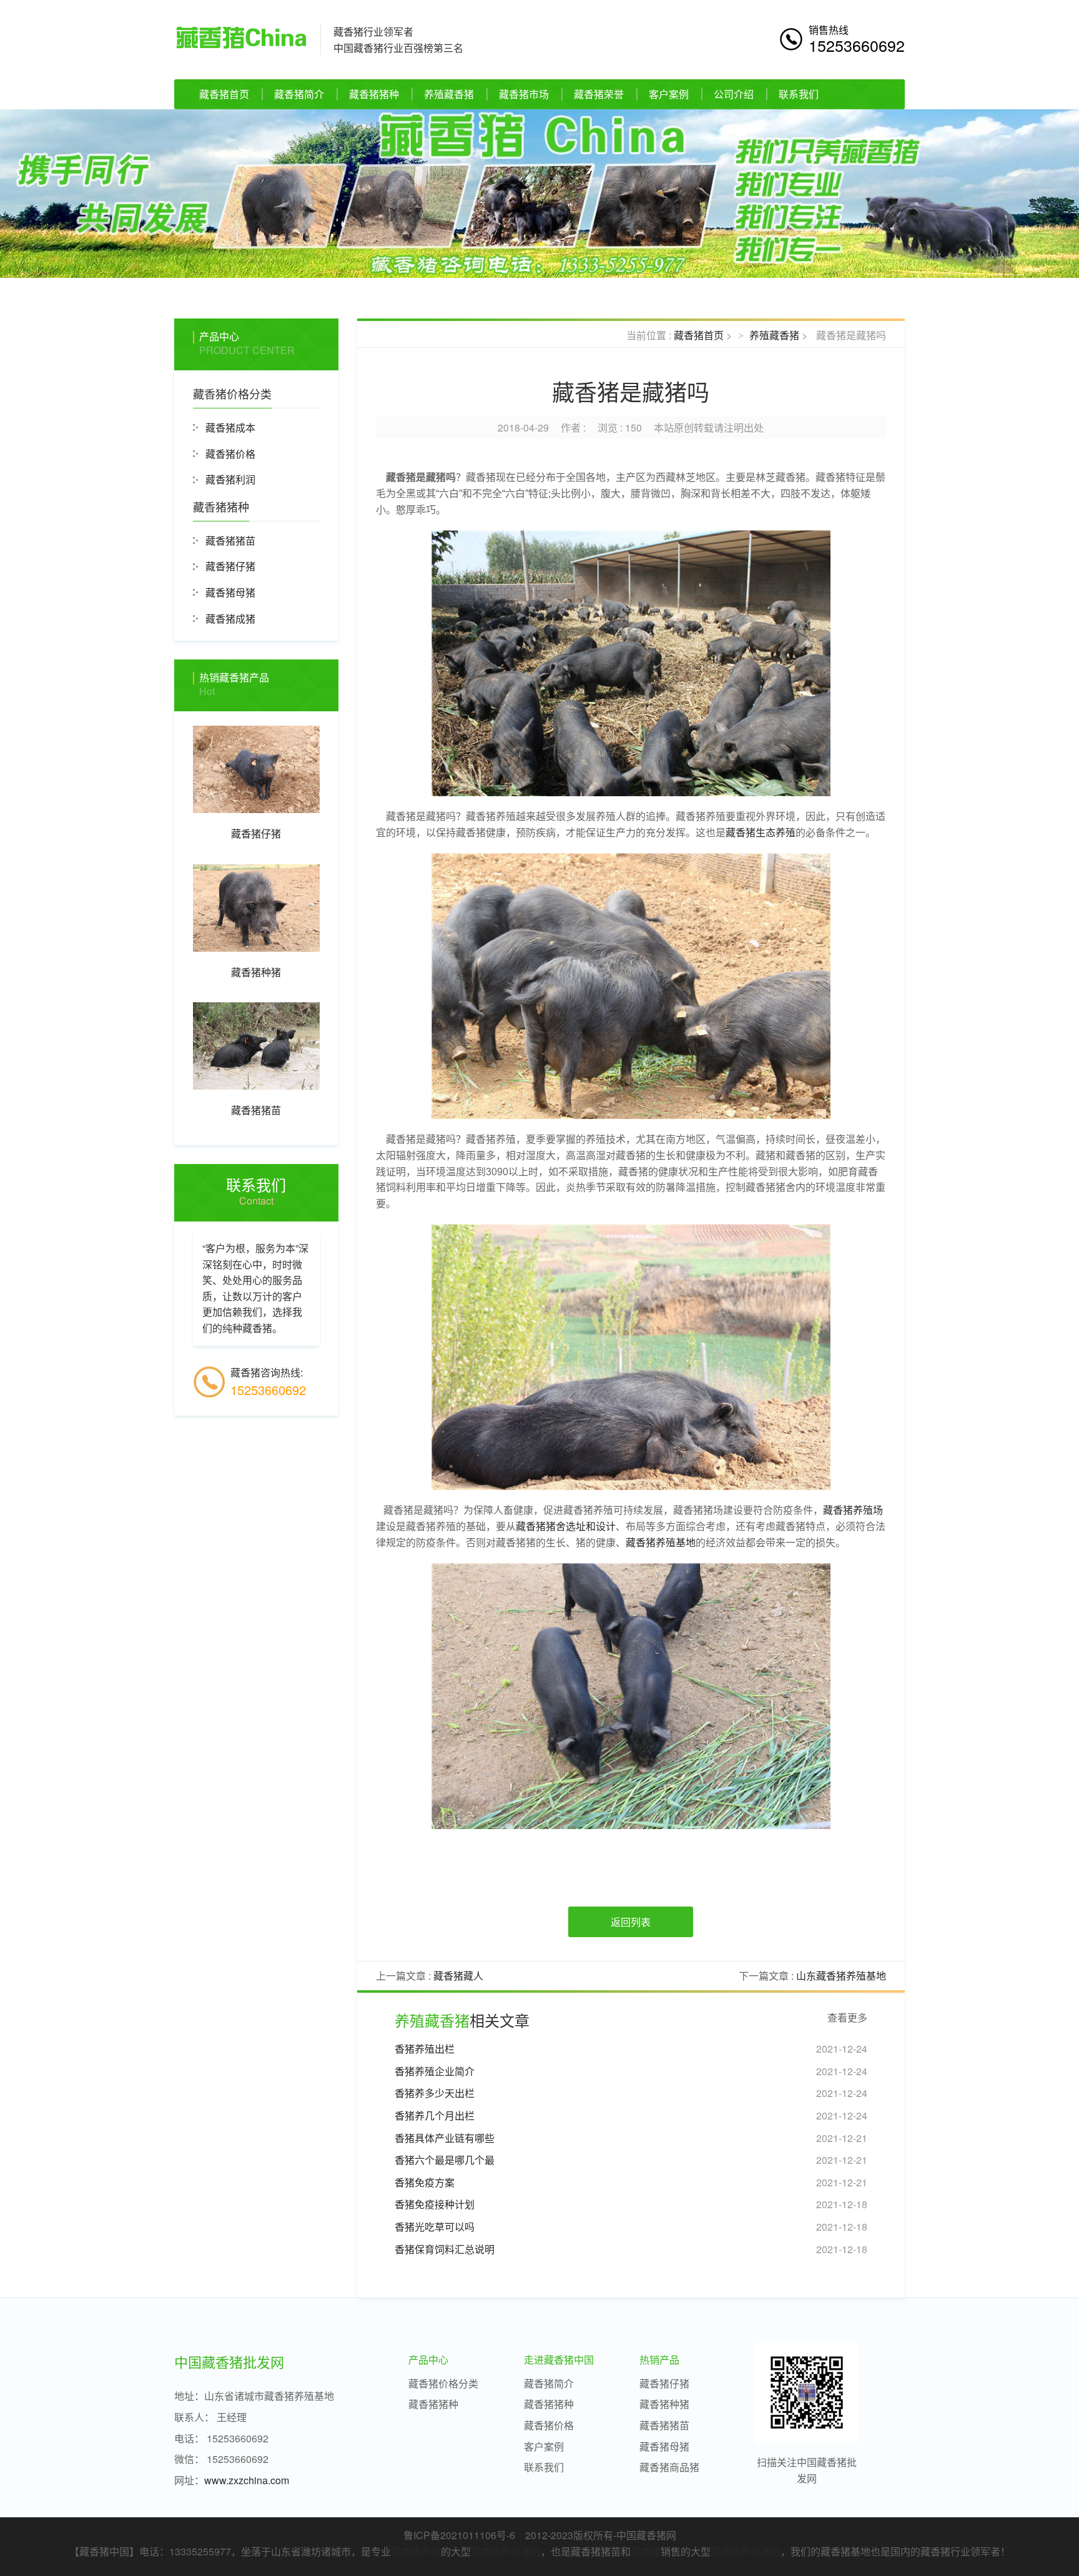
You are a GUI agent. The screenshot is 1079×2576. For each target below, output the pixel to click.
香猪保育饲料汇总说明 (445, 2249)
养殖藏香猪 (449, 94)
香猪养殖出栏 (425, 2049)
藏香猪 (646, 2551)
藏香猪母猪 (230, 592)
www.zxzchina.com (247, 2480)
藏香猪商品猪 (669, 2467)
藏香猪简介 (299, 94)
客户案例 (669, 94)
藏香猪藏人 (458, 1976)
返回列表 (631, 1922)
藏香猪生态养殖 (761, 833)
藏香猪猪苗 (230, 540)
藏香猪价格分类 (232, 393)
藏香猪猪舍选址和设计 (566, 1527)
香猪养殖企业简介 (435, 2071)
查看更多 (847, 2018)
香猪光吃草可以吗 (435, 2227)
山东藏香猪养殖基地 (841, 1976)
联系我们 (799, 94)
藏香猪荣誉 (599, 94)
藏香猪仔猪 (230, 566)
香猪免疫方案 (425, 2182)
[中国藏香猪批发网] (241, 36)
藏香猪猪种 (374, 94)
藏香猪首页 (224, 94)
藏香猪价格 (230, 454)
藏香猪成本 (230, 427)
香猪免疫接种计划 (435, 2204)
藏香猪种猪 (664, 2404)
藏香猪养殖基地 (661, 1543)
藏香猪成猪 (230, 619)
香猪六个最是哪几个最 (445, 2160)
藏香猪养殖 (416, 2551)
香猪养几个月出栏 (435, 2115)
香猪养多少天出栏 (435, 2093)
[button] (81, 194)
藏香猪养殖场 (853, 1510)
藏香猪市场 (524, 94)
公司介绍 (734, 94)
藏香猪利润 (230, 479)
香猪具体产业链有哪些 (445, 2138)
